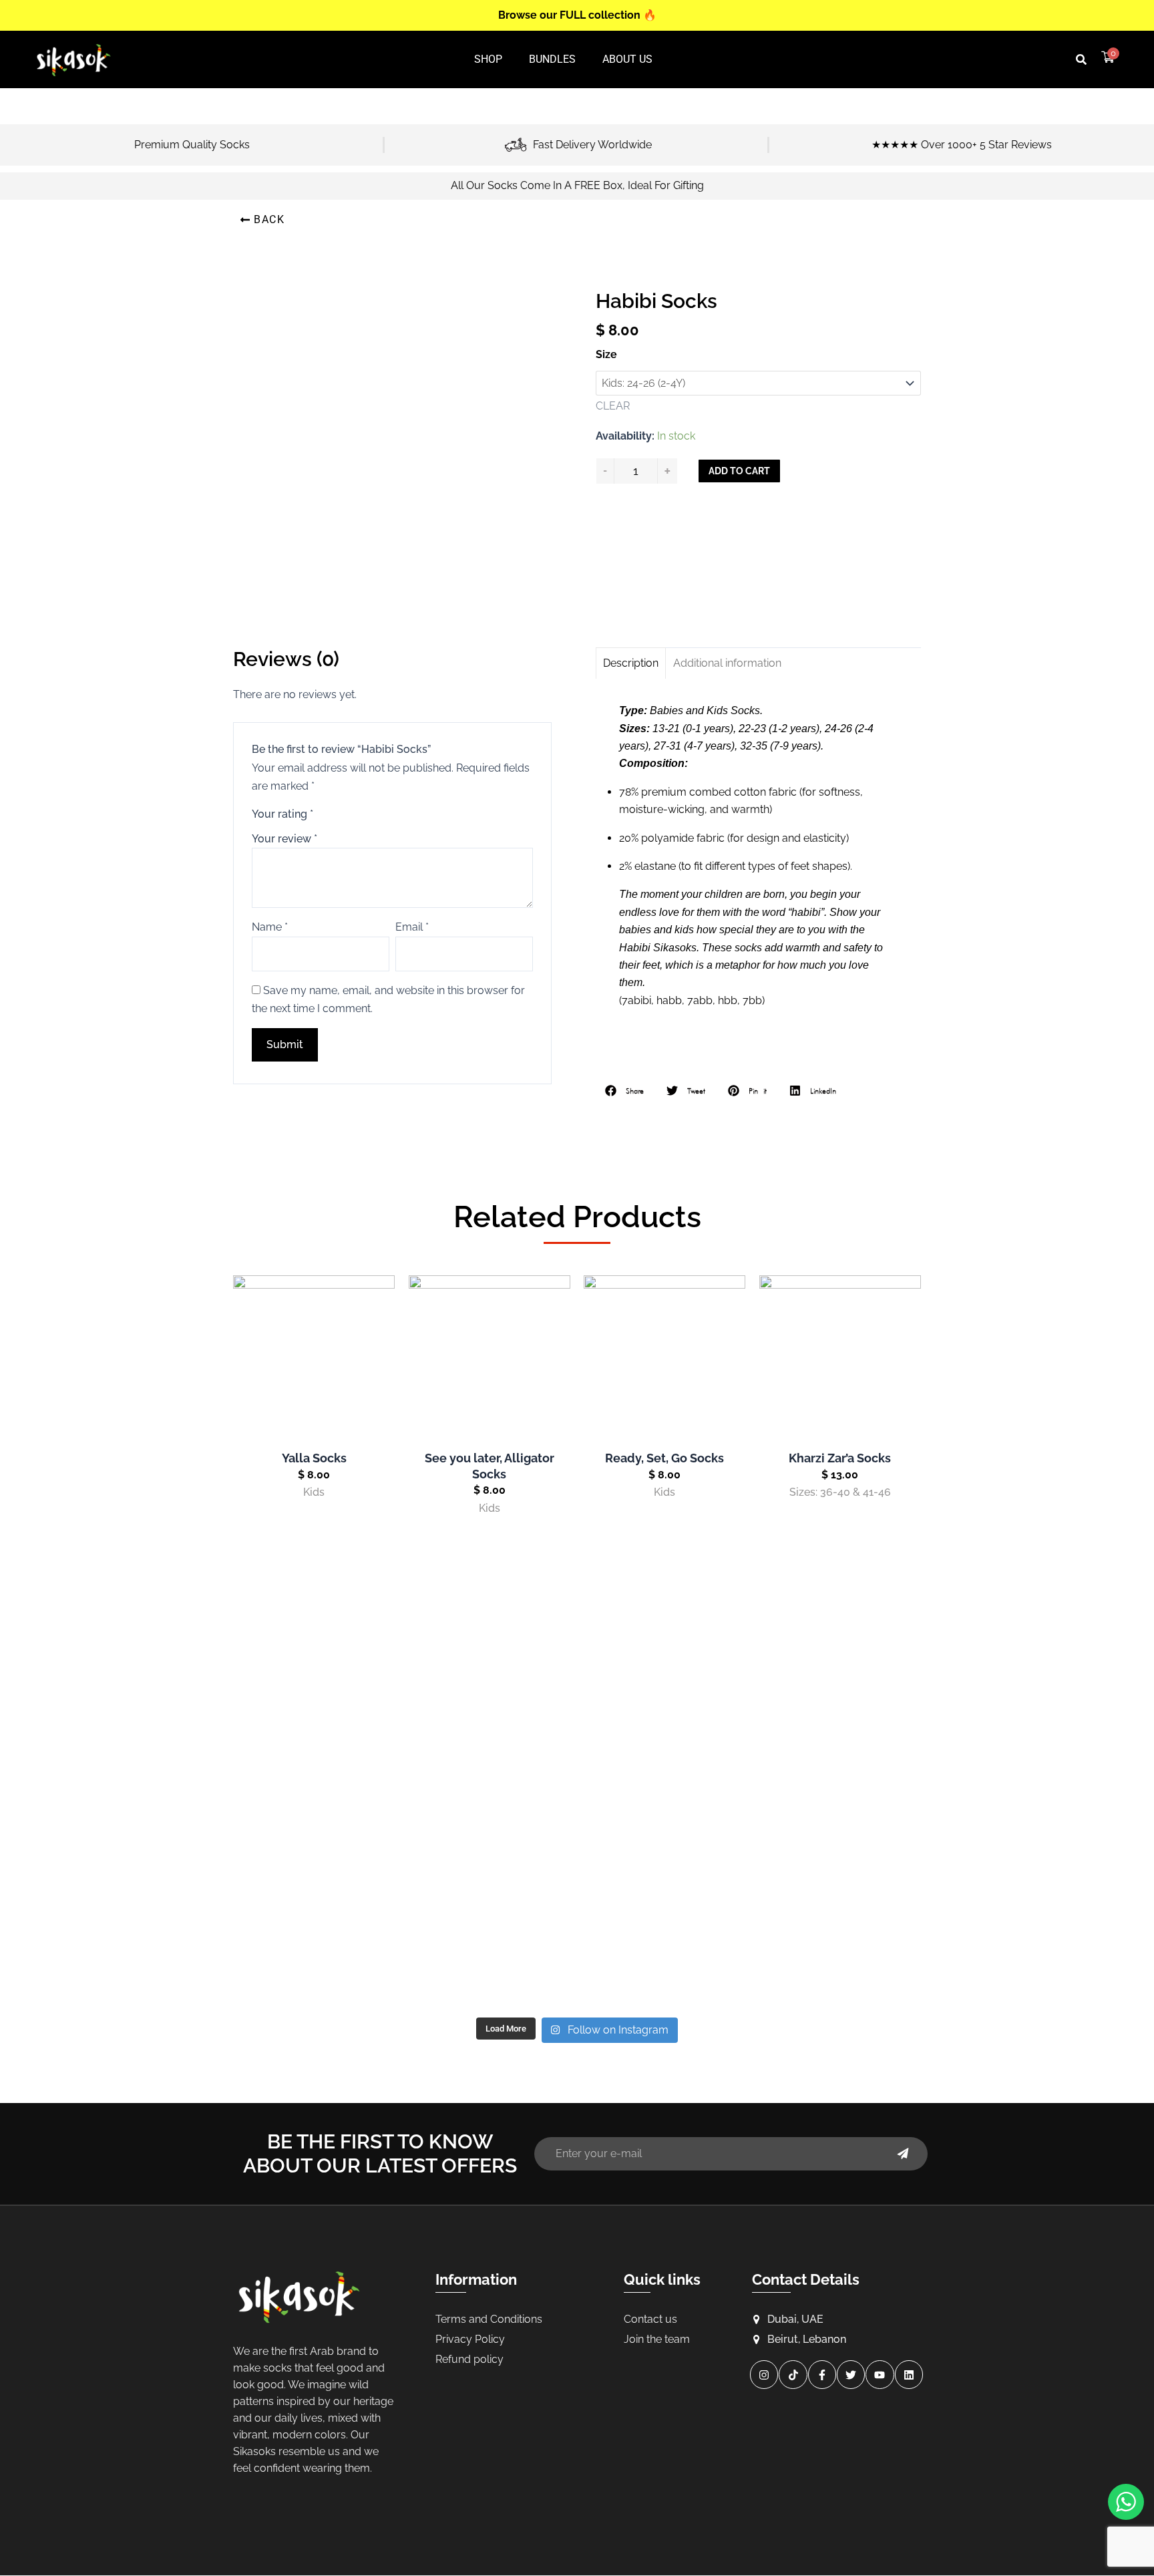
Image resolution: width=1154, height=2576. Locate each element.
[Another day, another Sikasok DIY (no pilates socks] (346, 1678)
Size (606, 354)
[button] (1081, 59)
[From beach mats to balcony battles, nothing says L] (808, 1678)
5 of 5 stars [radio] (386, 813)
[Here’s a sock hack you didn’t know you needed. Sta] (577, 1810)
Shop (488, 59)
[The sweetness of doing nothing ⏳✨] (346, 1943)
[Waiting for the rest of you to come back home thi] (577, 1943)
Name (270, 927)
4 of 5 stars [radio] (371, 813)
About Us (627, 59)
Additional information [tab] (727, 663)
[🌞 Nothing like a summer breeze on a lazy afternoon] (808, 1810)
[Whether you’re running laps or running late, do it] (577, 1678)
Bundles (552, 59)
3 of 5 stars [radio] (356, 813)
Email (412, 927)
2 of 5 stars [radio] (340, 813)
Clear (613, 406)
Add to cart (739, 471)
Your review (284, 839)
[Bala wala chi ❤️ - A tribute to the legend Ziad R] (346, 1810)
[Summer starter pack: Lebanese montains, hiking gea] (808, 1943)
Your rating (282, 814)
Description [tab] (631, 663)
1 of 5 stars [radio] (325, 813)
